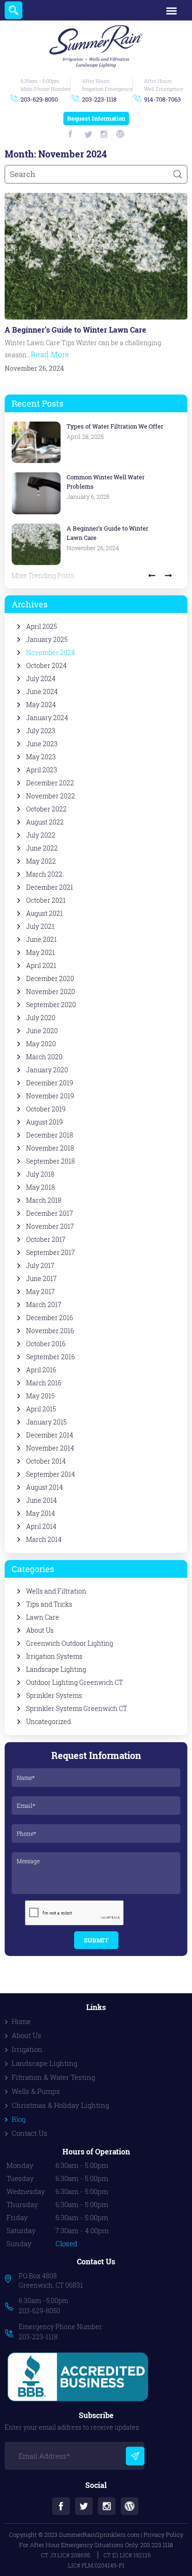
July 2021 (40, 927)
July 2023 (41, 731)
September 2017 (51, 1253)
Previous (152, 575)
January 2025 (47, 640)
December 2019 (50, 1083)
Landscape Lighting (56, 1670)
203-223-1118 (99, 99)
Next (168, 575)
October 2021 (46, 900)
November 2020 (51, 992)
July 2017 (40, 1266)
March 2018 (44, 1200)
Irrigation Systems (54, 1656)
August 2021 (45, 913)
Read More (50, 354)
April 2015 (41, 1409)
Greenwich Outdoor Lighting (70, 1643)
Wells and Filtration (56, 1591)
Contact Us (30, 2133)
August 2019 (45, 1122)
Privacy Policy (163, 2535)
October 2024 (46, 666)
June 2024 (42, 692)
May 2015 (40, 1396)
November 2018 (50, 1148)
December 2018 (50, 1135)
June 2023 (42, 744)
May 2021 (41, 953)
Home (21, 2021)
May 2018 (41, 1187)
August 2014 (45, 1487)
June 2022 (42, 848)
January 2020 (47, 1070)
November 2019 (50, 1096)
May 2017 (41, 1292)
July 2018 (40, 1174)
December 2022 (50, 783)
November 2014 (50, 1448)
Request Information (96, 118)
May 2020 (41, 1044)
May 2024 (41, 705)
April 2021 (41, 966)
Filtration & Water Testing (53, 2077)
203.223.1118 (157, 2545)
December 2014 (50, 1435)
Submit (96, 1940)
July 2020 (41, 1018)
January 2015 (46, 1422)
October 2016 (46, 1344)
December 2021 (50, 887)
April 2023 (42, 770)
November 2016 (50, 1331)
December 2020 (50, 979)
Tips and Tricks (49, 1604)
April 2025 (41, 627)
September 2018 (51, 1161)
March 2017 (44, 1305)
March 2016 (44, 1383)
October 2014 (46, 1461)
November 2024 (51, 653)
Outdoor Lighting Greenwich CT (75, 1683)
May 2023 (41, 757)
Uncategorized (48, 1722)
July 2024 (41, 679)
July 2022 (41, 835)
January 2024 (47, 718)
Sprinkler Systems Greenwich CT (77, 1709)
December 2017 (50, 1213)
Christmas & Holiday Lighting (60, 2105)
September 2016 (51, 1357)
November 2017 (50, 1227)
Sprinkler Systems (54, 1696)
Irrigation (27, 2049)
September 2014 (51, 1474)
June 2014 (41, 1500)
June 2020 (42, 1031)
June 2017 (41, 1279)
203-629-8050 (39, 99)
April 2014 (41, 1527)
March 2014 (44, 1540)
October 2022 (46, 809)
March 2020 (44, 1057)
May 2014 (41, 1513)
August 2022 (45, 822)
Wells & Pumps (36, 2091)
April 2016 (41, 1370)
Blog (19, 2119)
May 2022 (41, 861)
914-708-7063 (162, 99)
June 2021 (41, 940)
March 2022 (44, 874)
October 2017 (46, 1240)
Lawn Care (43, 1617)
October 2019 (46, 1109)
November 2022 (51, 796)
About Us (40, 1630)
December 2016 (50, 1318)
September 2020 (51, 1005)
